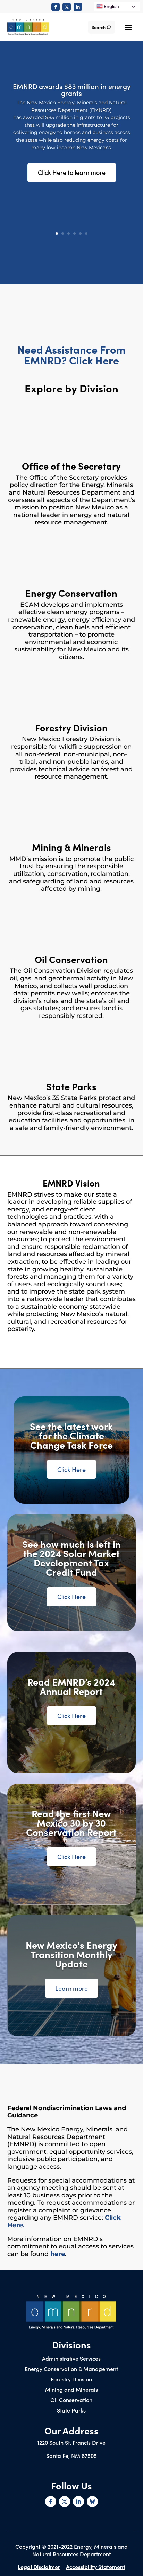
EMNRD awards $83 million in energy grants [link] (72, 89)
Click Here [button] (71, 1469)
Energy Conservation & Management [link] (71, 2369)
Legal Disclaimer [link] (39, 2567)
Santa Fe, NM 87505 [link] (71, 2455)
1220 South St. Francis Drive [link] (71, 2442)
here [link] (58, 2254)
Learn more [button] (71, 1988)
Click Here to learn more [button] (72, 172)
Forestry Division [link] (71, 2380)
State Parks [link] (71, 2411)
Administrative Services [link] (71, 2359)
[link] (56, 7)
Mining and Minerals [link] (71, 2390)
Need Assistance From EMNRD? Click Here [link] (71, 354)
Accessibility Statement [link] (96, 2567)
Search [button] (99, 27)
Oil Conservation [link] (71, 2400)
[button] (128, 27)
